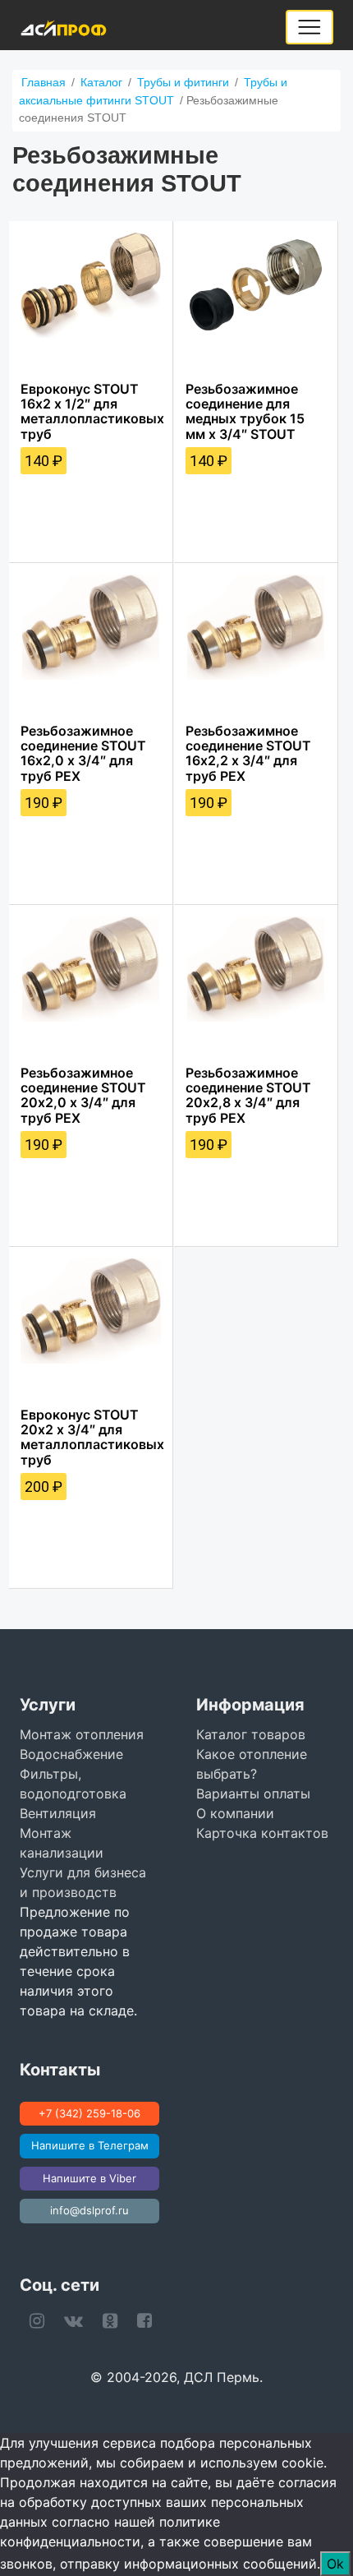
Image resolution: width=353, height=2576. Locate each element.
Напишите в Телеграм (90, 2145)
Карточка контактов (262, 1833)
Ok (335, 2564)
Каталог (101, 82)
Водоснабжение (71, 1754)
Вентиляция (58, 1813)
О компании (235, 1813)
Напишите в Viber (89, 2178)
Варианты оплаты (253, 1794)
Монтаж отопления (82, 1734)
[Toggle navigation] (309, 27)
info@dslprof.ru (89, 2210)
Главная (44, 82)
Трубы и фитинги (183, 82)
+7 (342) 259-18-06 (89, 2113)
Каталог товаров (251, 1734)
